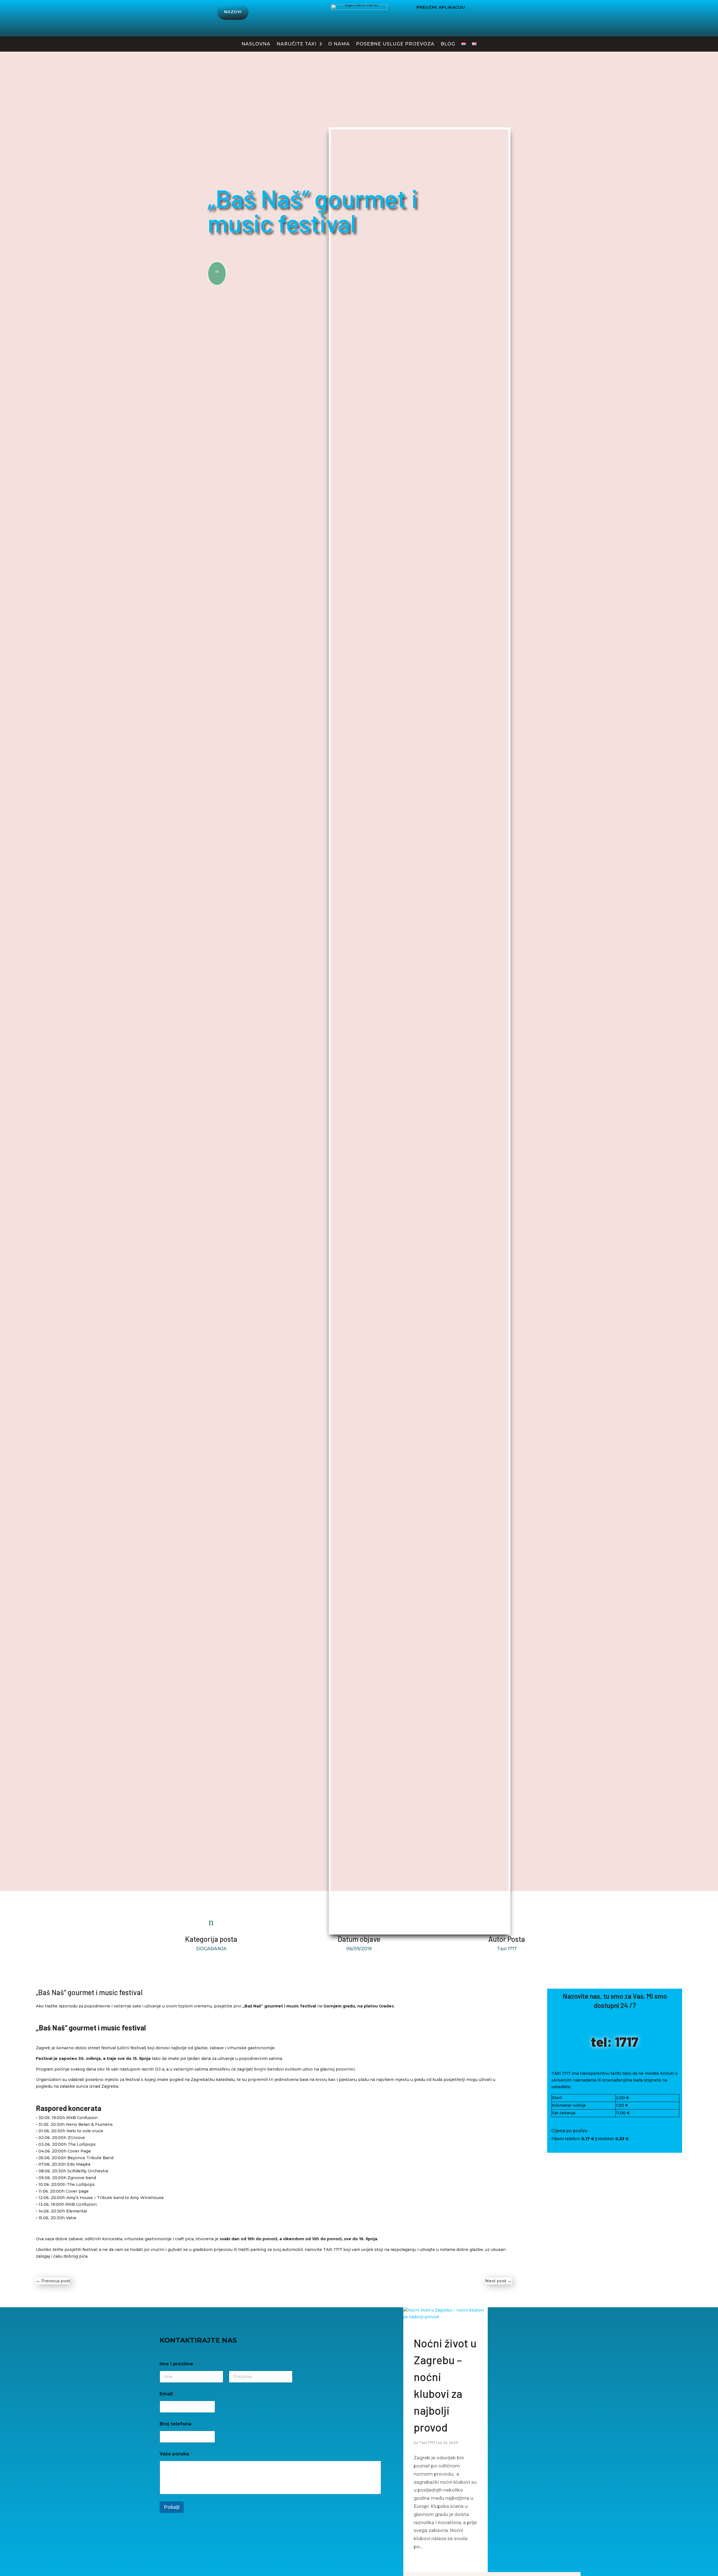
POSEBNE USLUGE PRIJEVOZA (395, 44)
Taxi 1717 (427, 2443)
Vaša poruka (176, 2454)
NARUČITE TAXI (296, 44)
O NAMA (339, 44)
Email (168, 2394)
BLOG (448, 44)
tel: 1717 (615, 2041)
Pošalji (172, 2507)
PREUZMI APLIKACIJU (441, 7)
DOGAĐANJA (211, 1949)
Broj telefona (175, 2424)
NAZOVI (233, 12)
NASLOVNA (256, 44)
